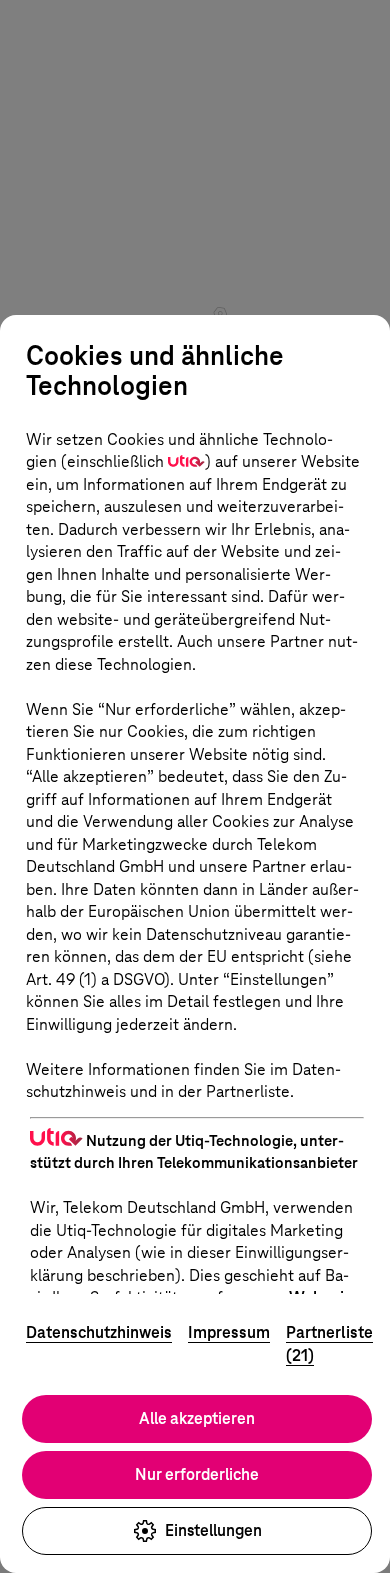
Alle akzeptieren (197, 1418)
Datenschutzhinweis (99, 1332)
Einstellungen (213, 1530)
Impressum (229, 1332)
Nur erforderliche (197, 1474)
